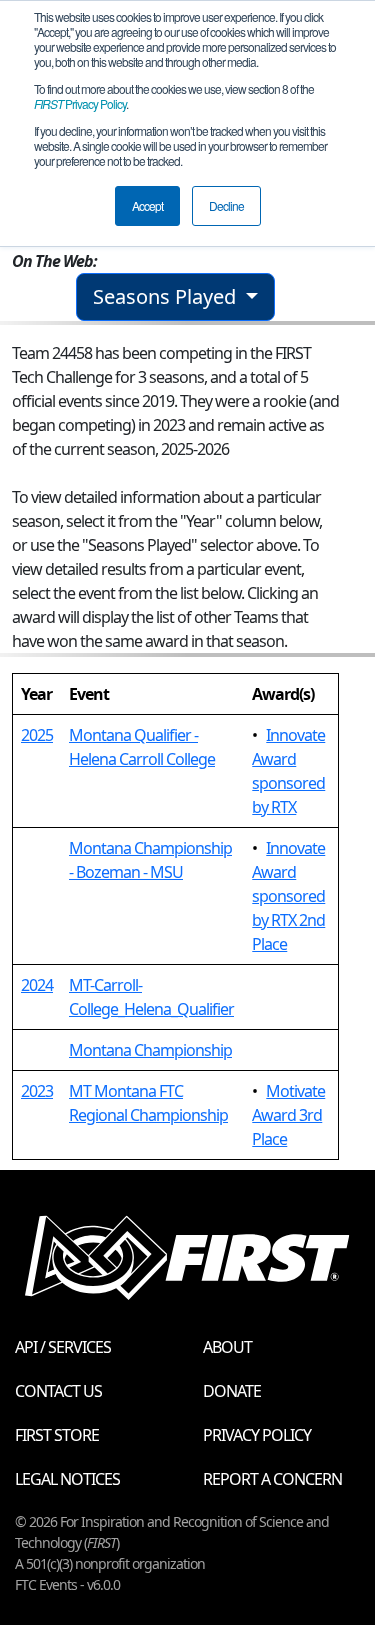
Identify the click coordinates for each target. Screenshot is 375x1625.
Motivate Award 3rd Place (288, 1115)
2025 (37, 735)
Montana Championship (150, 1050)
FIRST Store (57, 1435)
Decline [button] (226, 205)
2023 (37, 1091)
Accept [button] (147, 205)
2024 (37, 985)
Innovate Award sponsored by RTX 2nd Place (288, 896)
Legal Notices (67, 1479)
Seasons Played (167, 296)
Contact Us (58, 1391)
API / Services (63, 1347)
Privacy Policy (80, 103)
